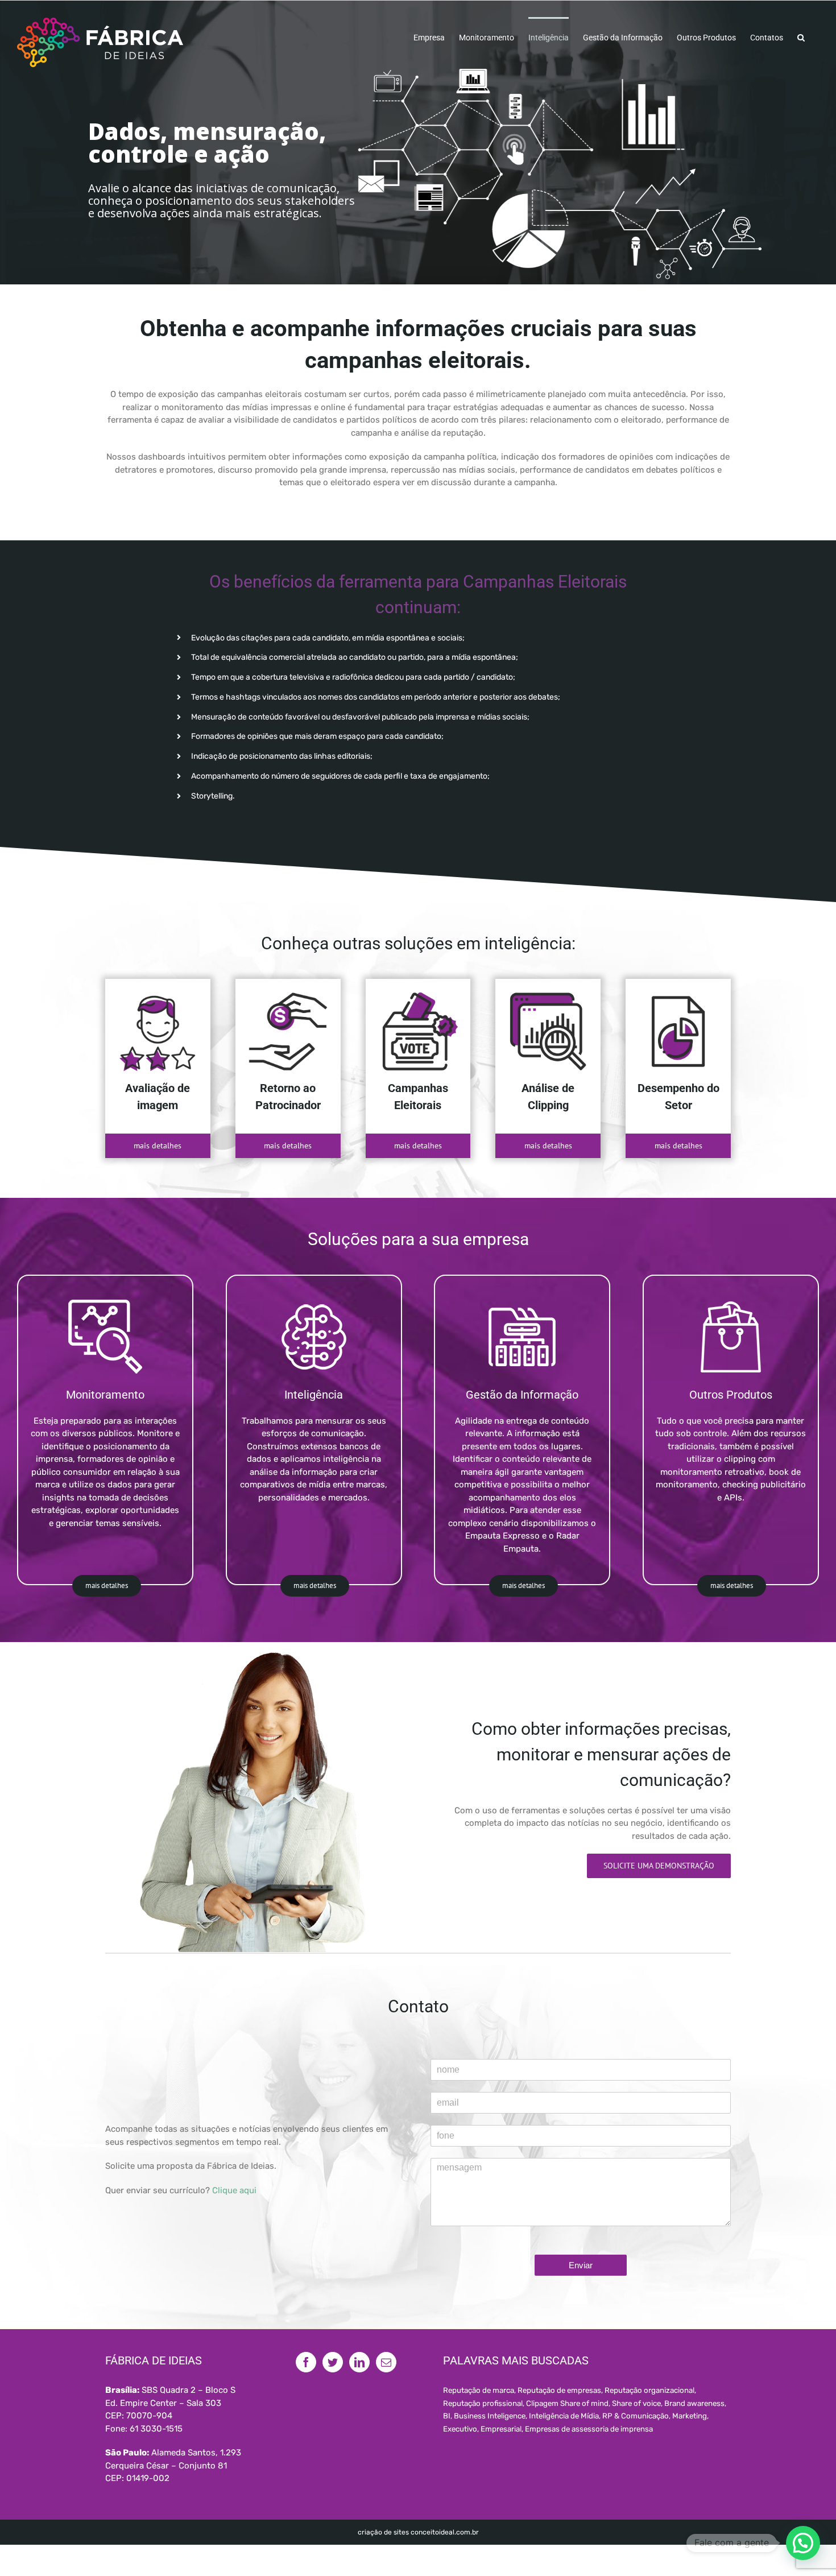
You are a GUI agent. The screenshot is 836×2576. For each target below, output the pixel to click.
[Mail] (386, 2362)
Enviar (581, 2265)
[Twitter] (333, 2362)
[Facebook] (306, 2362)
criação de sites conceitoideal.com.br (418, 2532)
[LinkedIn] (359, 2362)
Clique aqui (234, 2190)
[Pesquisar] (801, 37)
